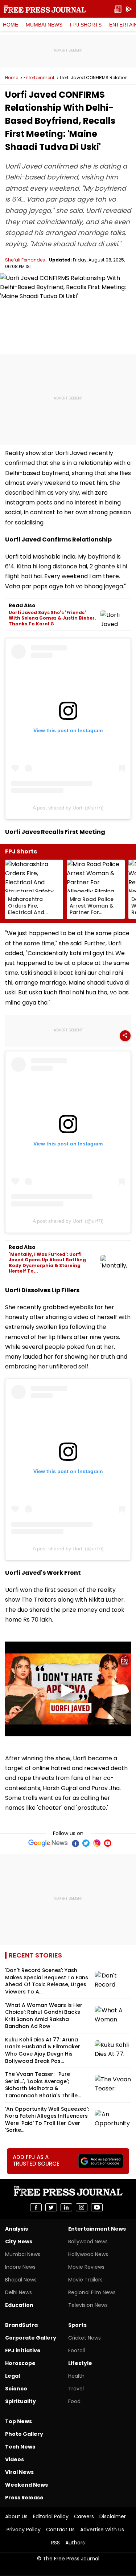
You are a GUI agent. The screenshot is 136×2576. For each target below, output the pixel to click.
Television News (88, 2305)
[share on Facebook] (36, 2207)
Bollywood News (88, 2242)
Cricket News (85, 2338)
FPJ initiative (23, 2350)
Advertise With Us (102, 2530)
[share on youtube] (97, 2207)
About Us (16, 2516)
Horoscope (20, 2363)
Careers (84, 2516)
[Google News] (48, 1843)
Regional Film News (92, 2292)
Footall (77, 2350)
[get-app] (129, 9)
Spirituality (20, 2401)
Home (11, 25)
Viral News (19, 2472)
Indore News (20, 2267)
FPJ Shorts (86, 25)
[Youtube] (108, 1843)
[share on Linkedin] (66, 2207)
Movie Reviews (86, 2267)
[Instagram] (97, 1843)
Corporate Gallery (31, 2338)
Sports (77, 2325)
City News (19, 2242)
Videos (15, 2459)
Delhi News (18, 2292)
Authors (75, 2543)
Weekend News (26, 2485)
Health (76, 2376)
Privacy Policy (24, 2530)
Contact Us (60, 2530)
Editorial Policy (51, 2516)
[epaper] (118, 9)
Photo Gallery (24, 2434)
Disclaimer (113, 2516)
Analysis (17, 2229)
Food (74, 2401)
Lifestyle (80, 2363)
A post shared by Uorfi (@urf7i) (68, 808)
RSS (55, 2543)
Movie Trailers (85, 2280)
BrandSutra (21, 2325)
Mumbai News (44, 25)
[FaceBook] (75, 1843)
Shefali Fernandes (25, 260)
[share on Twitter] (51, 2207)
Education (19, 2305)
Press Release (24, 2498)
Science (16, 2389)
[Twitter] (86, 1843)
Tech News (20, 2447)
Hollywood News (88, 2254)
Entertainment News (97, 2229)
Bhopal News (21, 2280)
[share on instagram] (82, 2207)
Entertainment (39, 78)
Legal (13, 2376)
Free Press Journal (45, 9)
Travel (76, 2389)
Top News (18, 2421)
